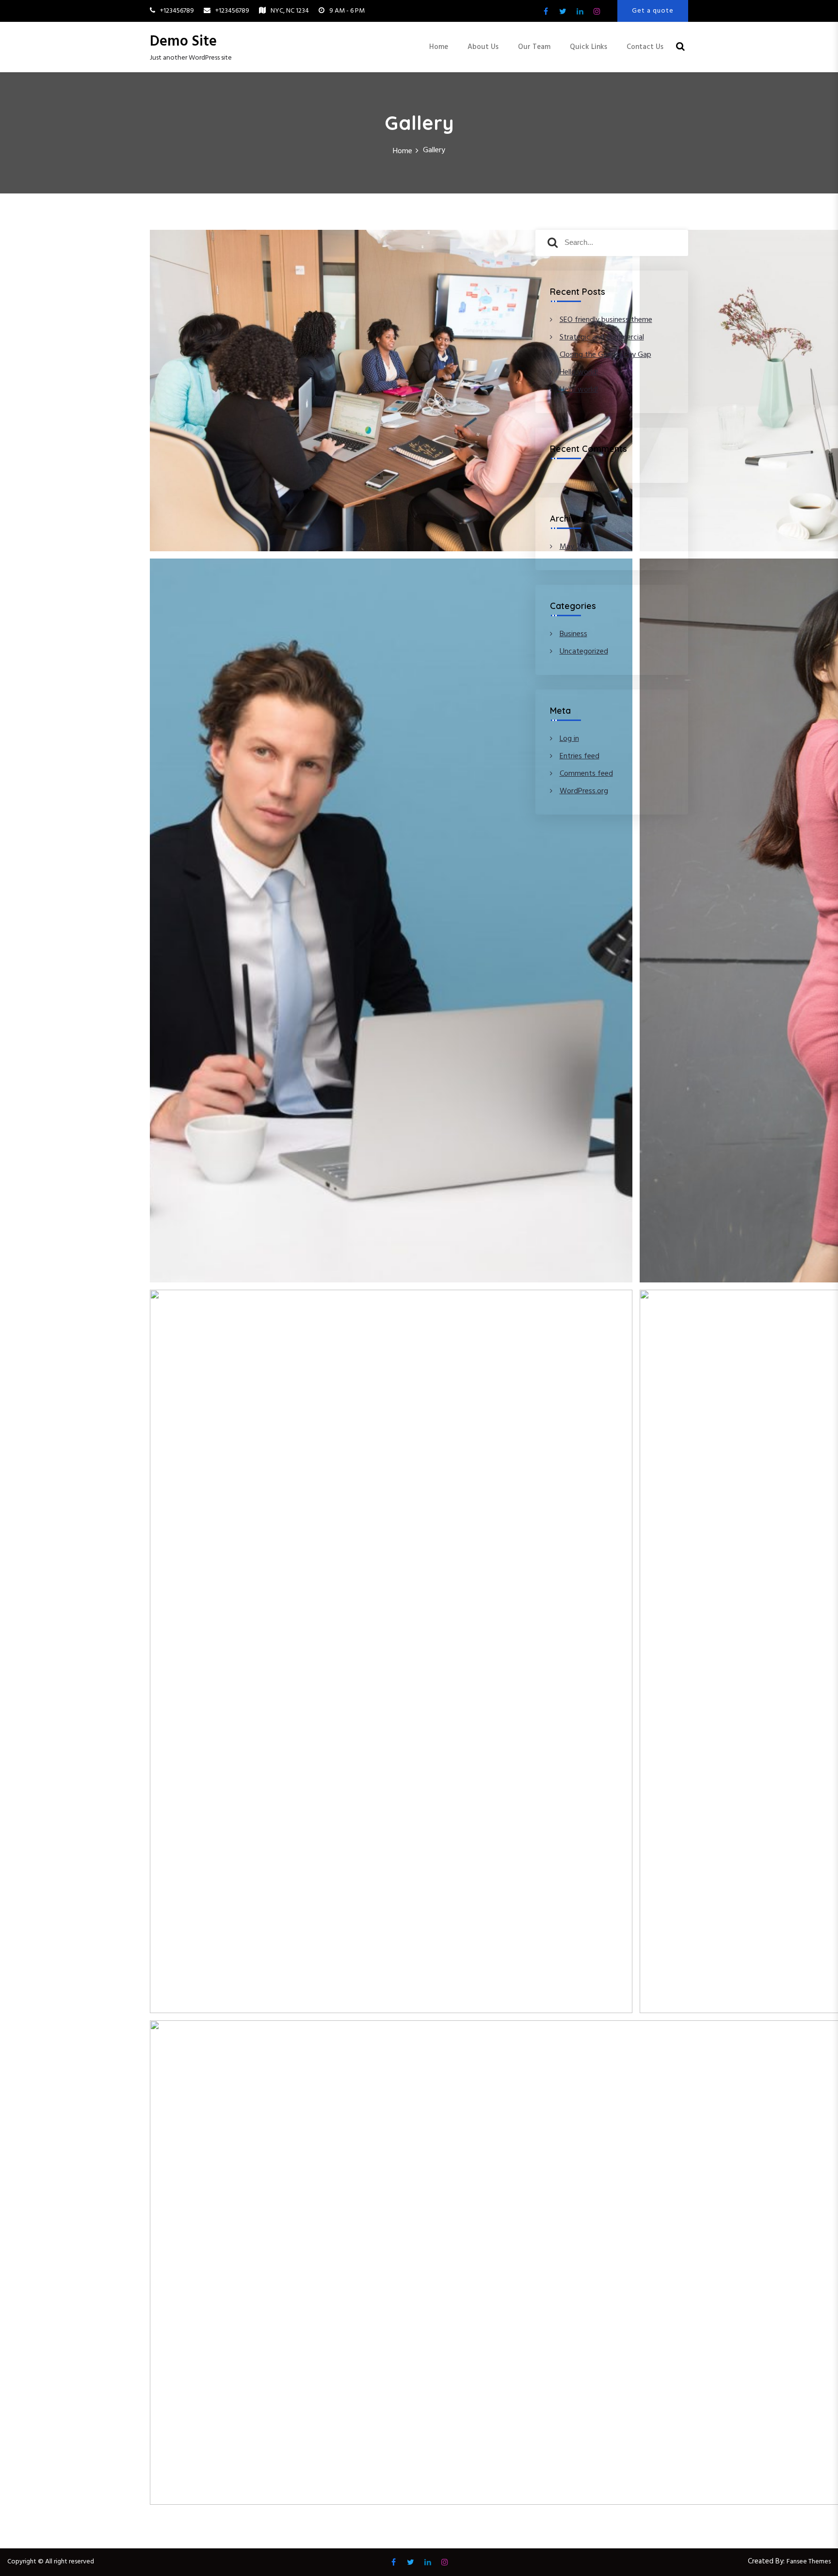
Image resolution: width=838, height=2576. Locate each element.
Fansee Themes (809, 2562)
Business (573, 634)
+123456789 (177, 11)
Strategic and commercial (602, 337)
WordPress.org (584, 791)
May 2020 (577, 547)
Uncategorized (584, 652)
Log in (569, 739)
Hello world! (579, 372)
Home (439, 47)
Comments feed (586, 774)
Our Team (534, 47)
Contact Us (645, 47)
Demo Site (183, 42)
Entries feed (580, 756)
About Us (483, 47)
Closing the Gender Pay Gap (605, 355)
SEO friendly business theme (606, 320)
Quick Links (588, 47)
